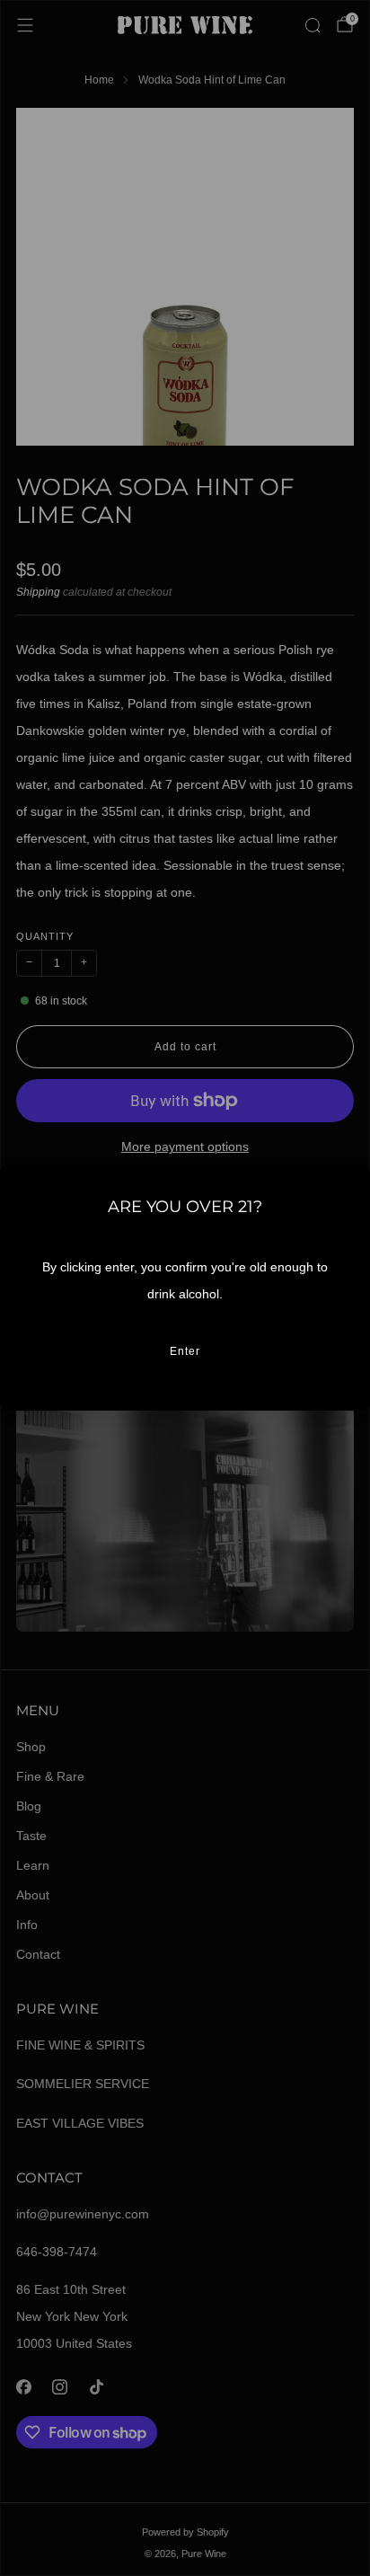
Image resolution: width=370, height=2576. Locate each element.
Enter (185, 1351)
